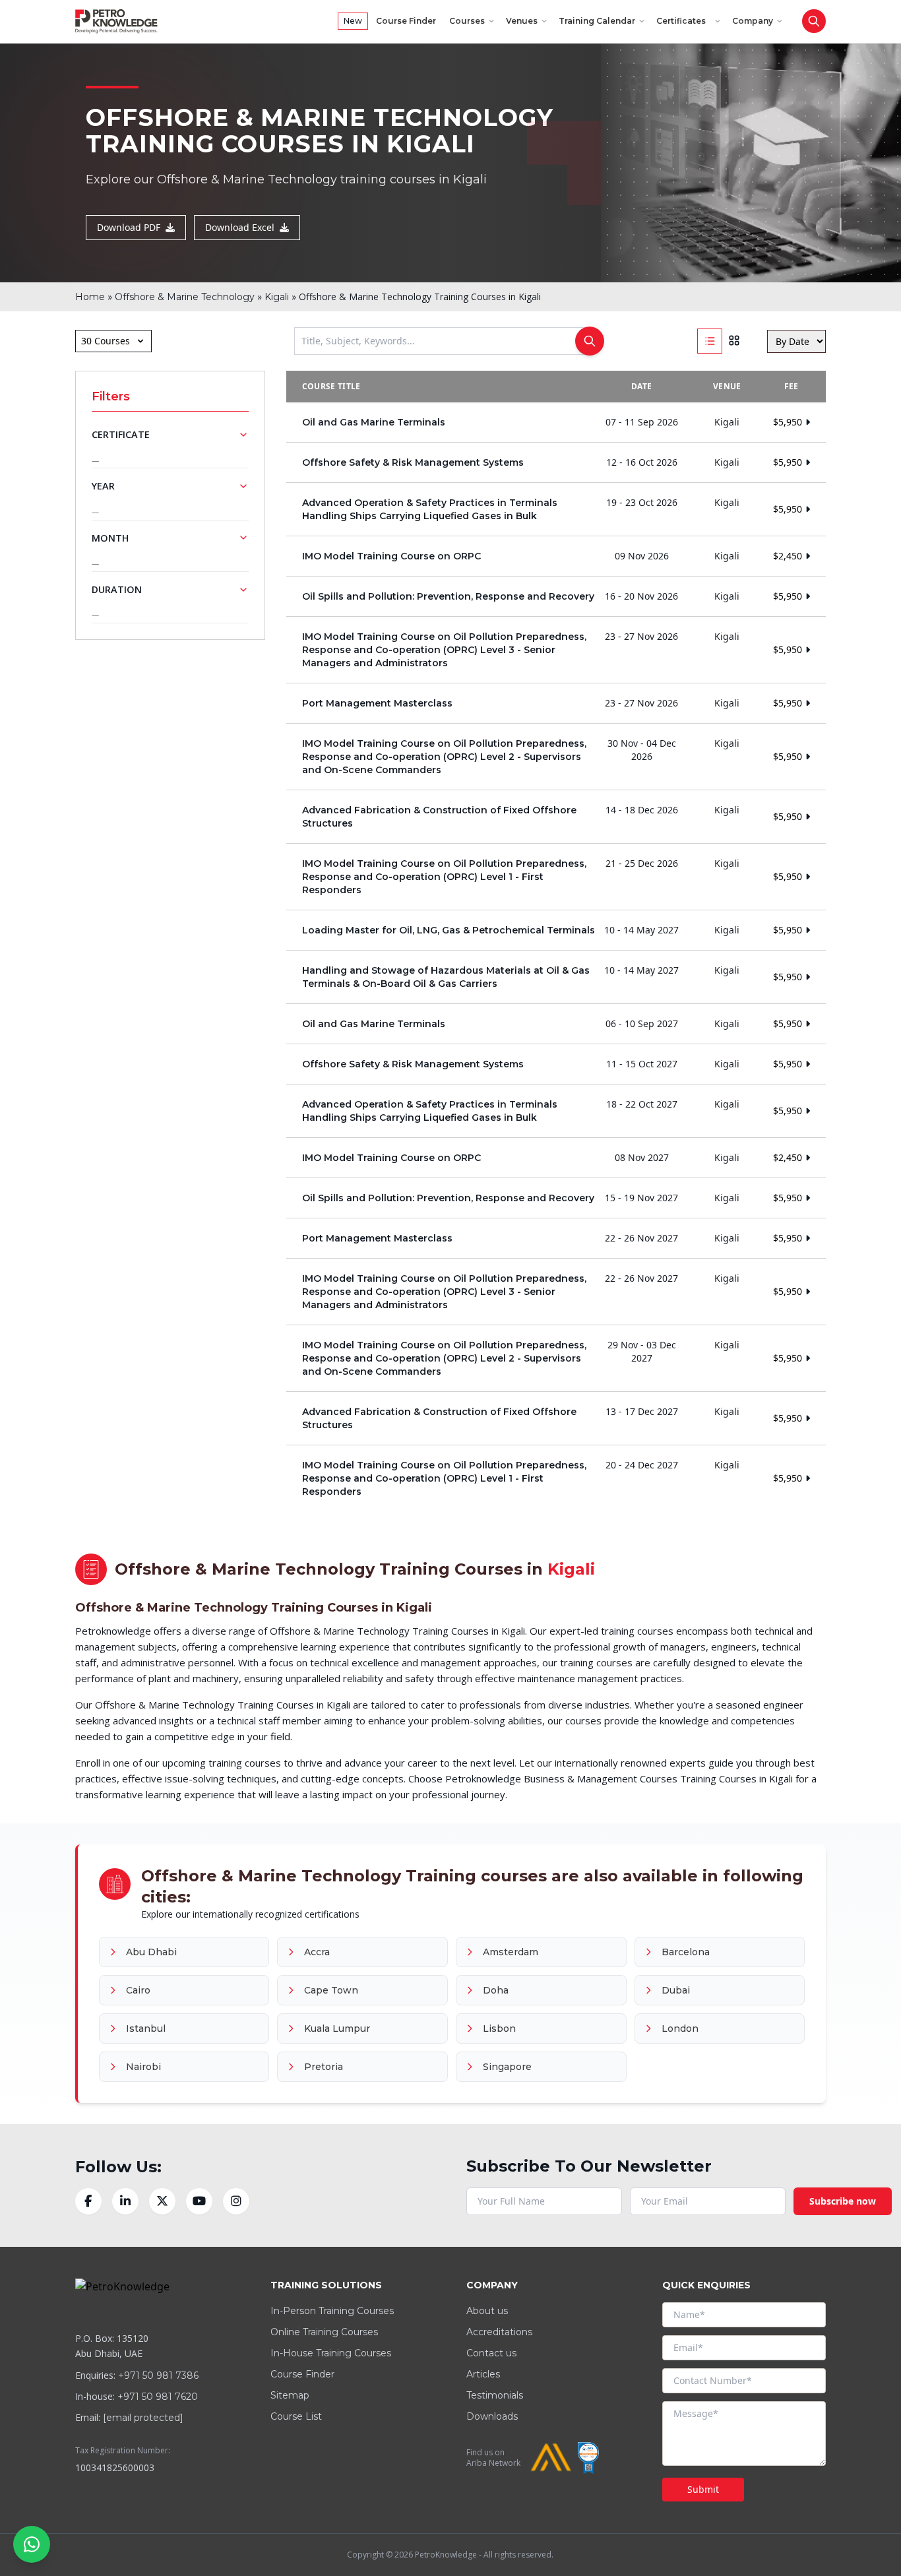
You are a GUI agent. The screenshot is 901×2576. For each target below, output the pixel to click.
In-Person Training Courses (332, 2311)
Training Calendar (597, 21)
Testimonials (495, 2395)
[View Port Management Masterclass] (556, 703)
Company (753, 21)
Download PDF (129, 227)
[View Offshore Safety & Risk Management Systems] (556, 462)
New (353, 21)
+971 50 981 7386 (158, 2375)
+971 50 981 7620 (158, 2397)
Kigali (277, 297)
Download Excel (240, 227)
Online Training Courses (324, 2332)
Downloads (492, 2416)
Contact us (491, 2353)
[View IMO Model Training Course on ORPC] (556, 556)
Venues (522, 21)
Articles (483, 2374)
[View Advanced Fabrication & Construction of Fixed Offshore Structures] (556, 817)
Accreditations (499, 2332)
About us (487, 2311)
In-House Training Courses (331, 2353)
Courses (467, 21)
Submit (703, 2489)
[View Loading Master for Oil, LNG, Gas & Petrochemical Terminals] (556, 930)
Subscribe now (843, 2201)
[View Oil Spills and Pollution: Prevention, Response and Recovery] (556, 596)
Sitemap (290, 2395)
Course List (296, 2416)
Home (90, 297)
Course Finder (406, 21)
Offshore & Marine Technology (185, 297)
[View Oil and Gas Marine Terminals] (556, 422)
